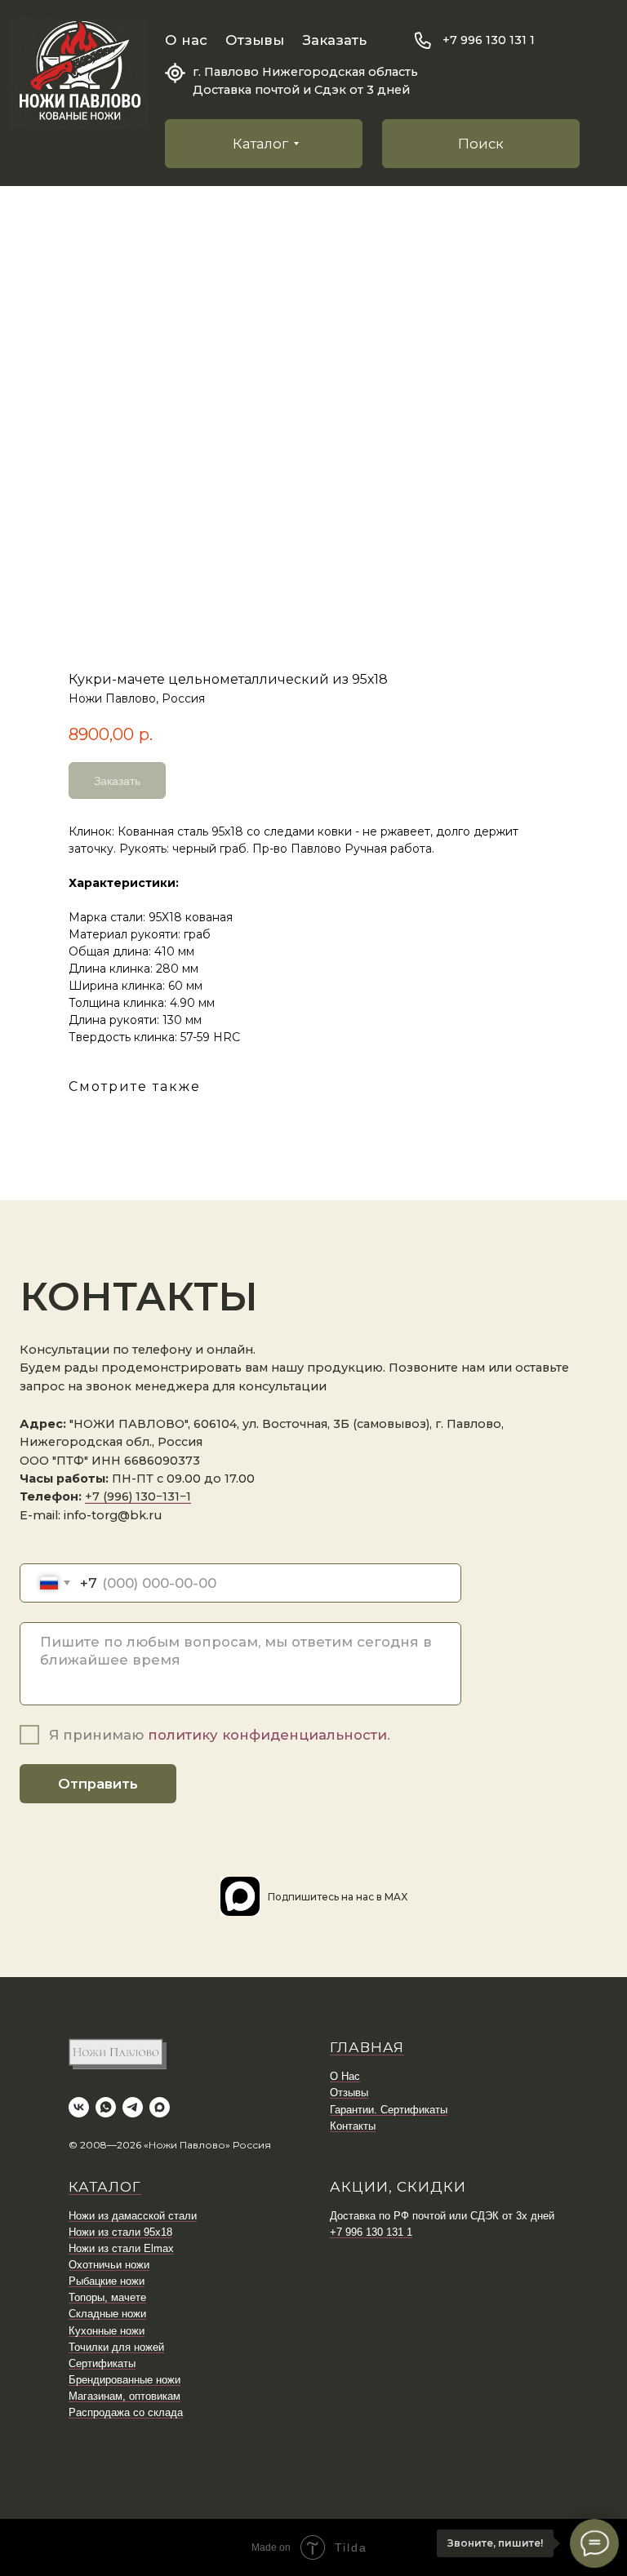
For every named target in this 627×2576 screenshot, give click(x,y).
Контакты (353, 2126)
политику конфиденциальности (267, 1735)
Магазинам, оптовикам (125, 2396)
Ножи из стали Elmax (121, 2248)
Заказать (335, 40)
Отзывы (255, 40)
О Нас (345, 2076)
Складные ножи (107, 2314)
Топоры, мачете (107, 2297)
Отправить (98, 1784)
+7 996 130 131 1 (489, 40)
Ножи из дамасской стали (133, 2216)
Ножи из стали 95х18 (120, 2232)
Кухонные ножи (107, 2331)
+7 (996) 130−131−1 (138, 1496)
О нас (186, 40)
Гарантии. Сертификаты (389, 2110)
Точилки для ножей (116, 2347)
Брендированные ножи (125, 2380)
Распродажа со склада (126, 2412)
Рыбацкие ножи (107, 2281)
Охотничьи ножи (109, 2265)
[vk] (79, 2107)
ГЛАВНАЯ (367, 2047)
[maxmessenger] (160, 2107)
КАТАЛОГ (105, 2187)
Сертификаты (102, 2363)
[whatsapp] (106, 2107)
